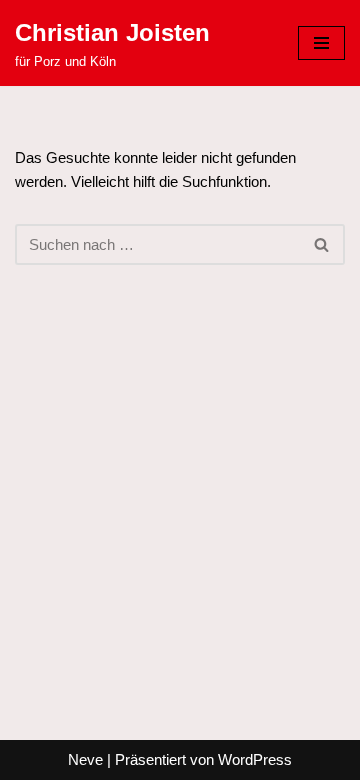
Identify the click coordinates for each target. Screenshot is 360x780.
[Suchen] (322, 244)
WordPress (255, 759)
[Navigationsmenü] (321, 43)
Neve (85, 759)
